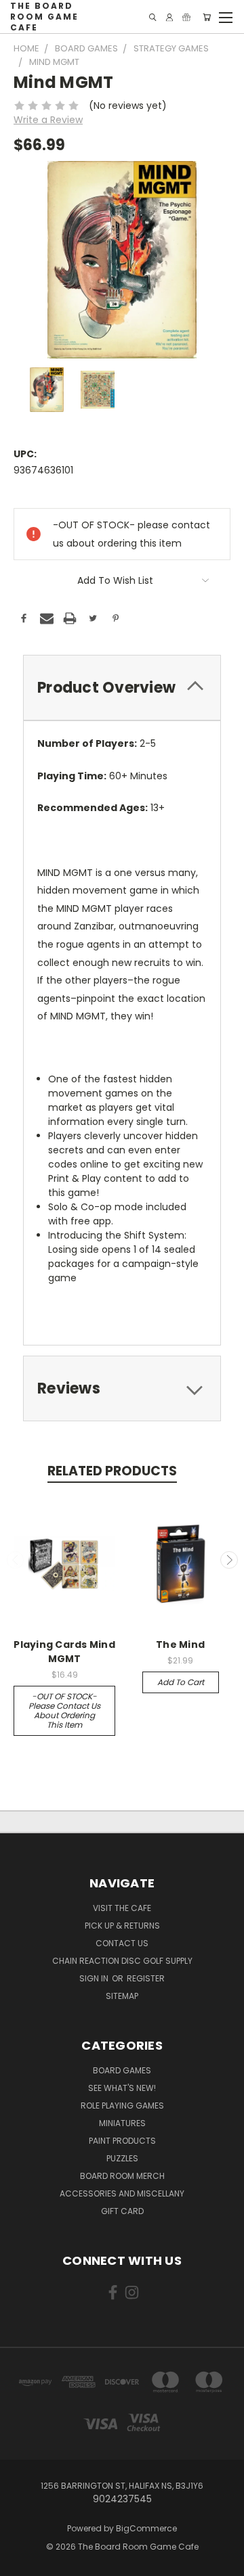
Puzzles (122, 2158)
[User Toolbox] (169, 17)
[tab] (122, 688)
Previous (16, 1560)
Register (146, 1978)
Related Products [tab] (112, 1471)
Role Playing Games (122, 2106)
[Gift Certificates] (186, 17)
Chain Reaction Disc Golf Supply (122, 1961)
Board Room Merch (122, 2176)
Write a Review (48, 120)
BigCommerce (146, 2528)
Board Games (122, 2070)
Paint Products (122, 2141)
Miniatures (122, 2123)
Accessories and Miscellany (122, 2193)
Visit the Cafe (122, 1908)
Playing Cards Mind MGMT (64, 1652)
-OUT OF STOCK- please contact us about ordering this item (64, 1710)
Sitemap (122, 1996)
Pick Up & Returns (122, 1926)
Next (229, 1560)
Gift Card (122, 2211)
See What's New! (122, 2088)
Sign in (95, 1978)
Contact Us (122, 1943)
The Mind (180, 1644)
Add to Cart (181, 1682)
